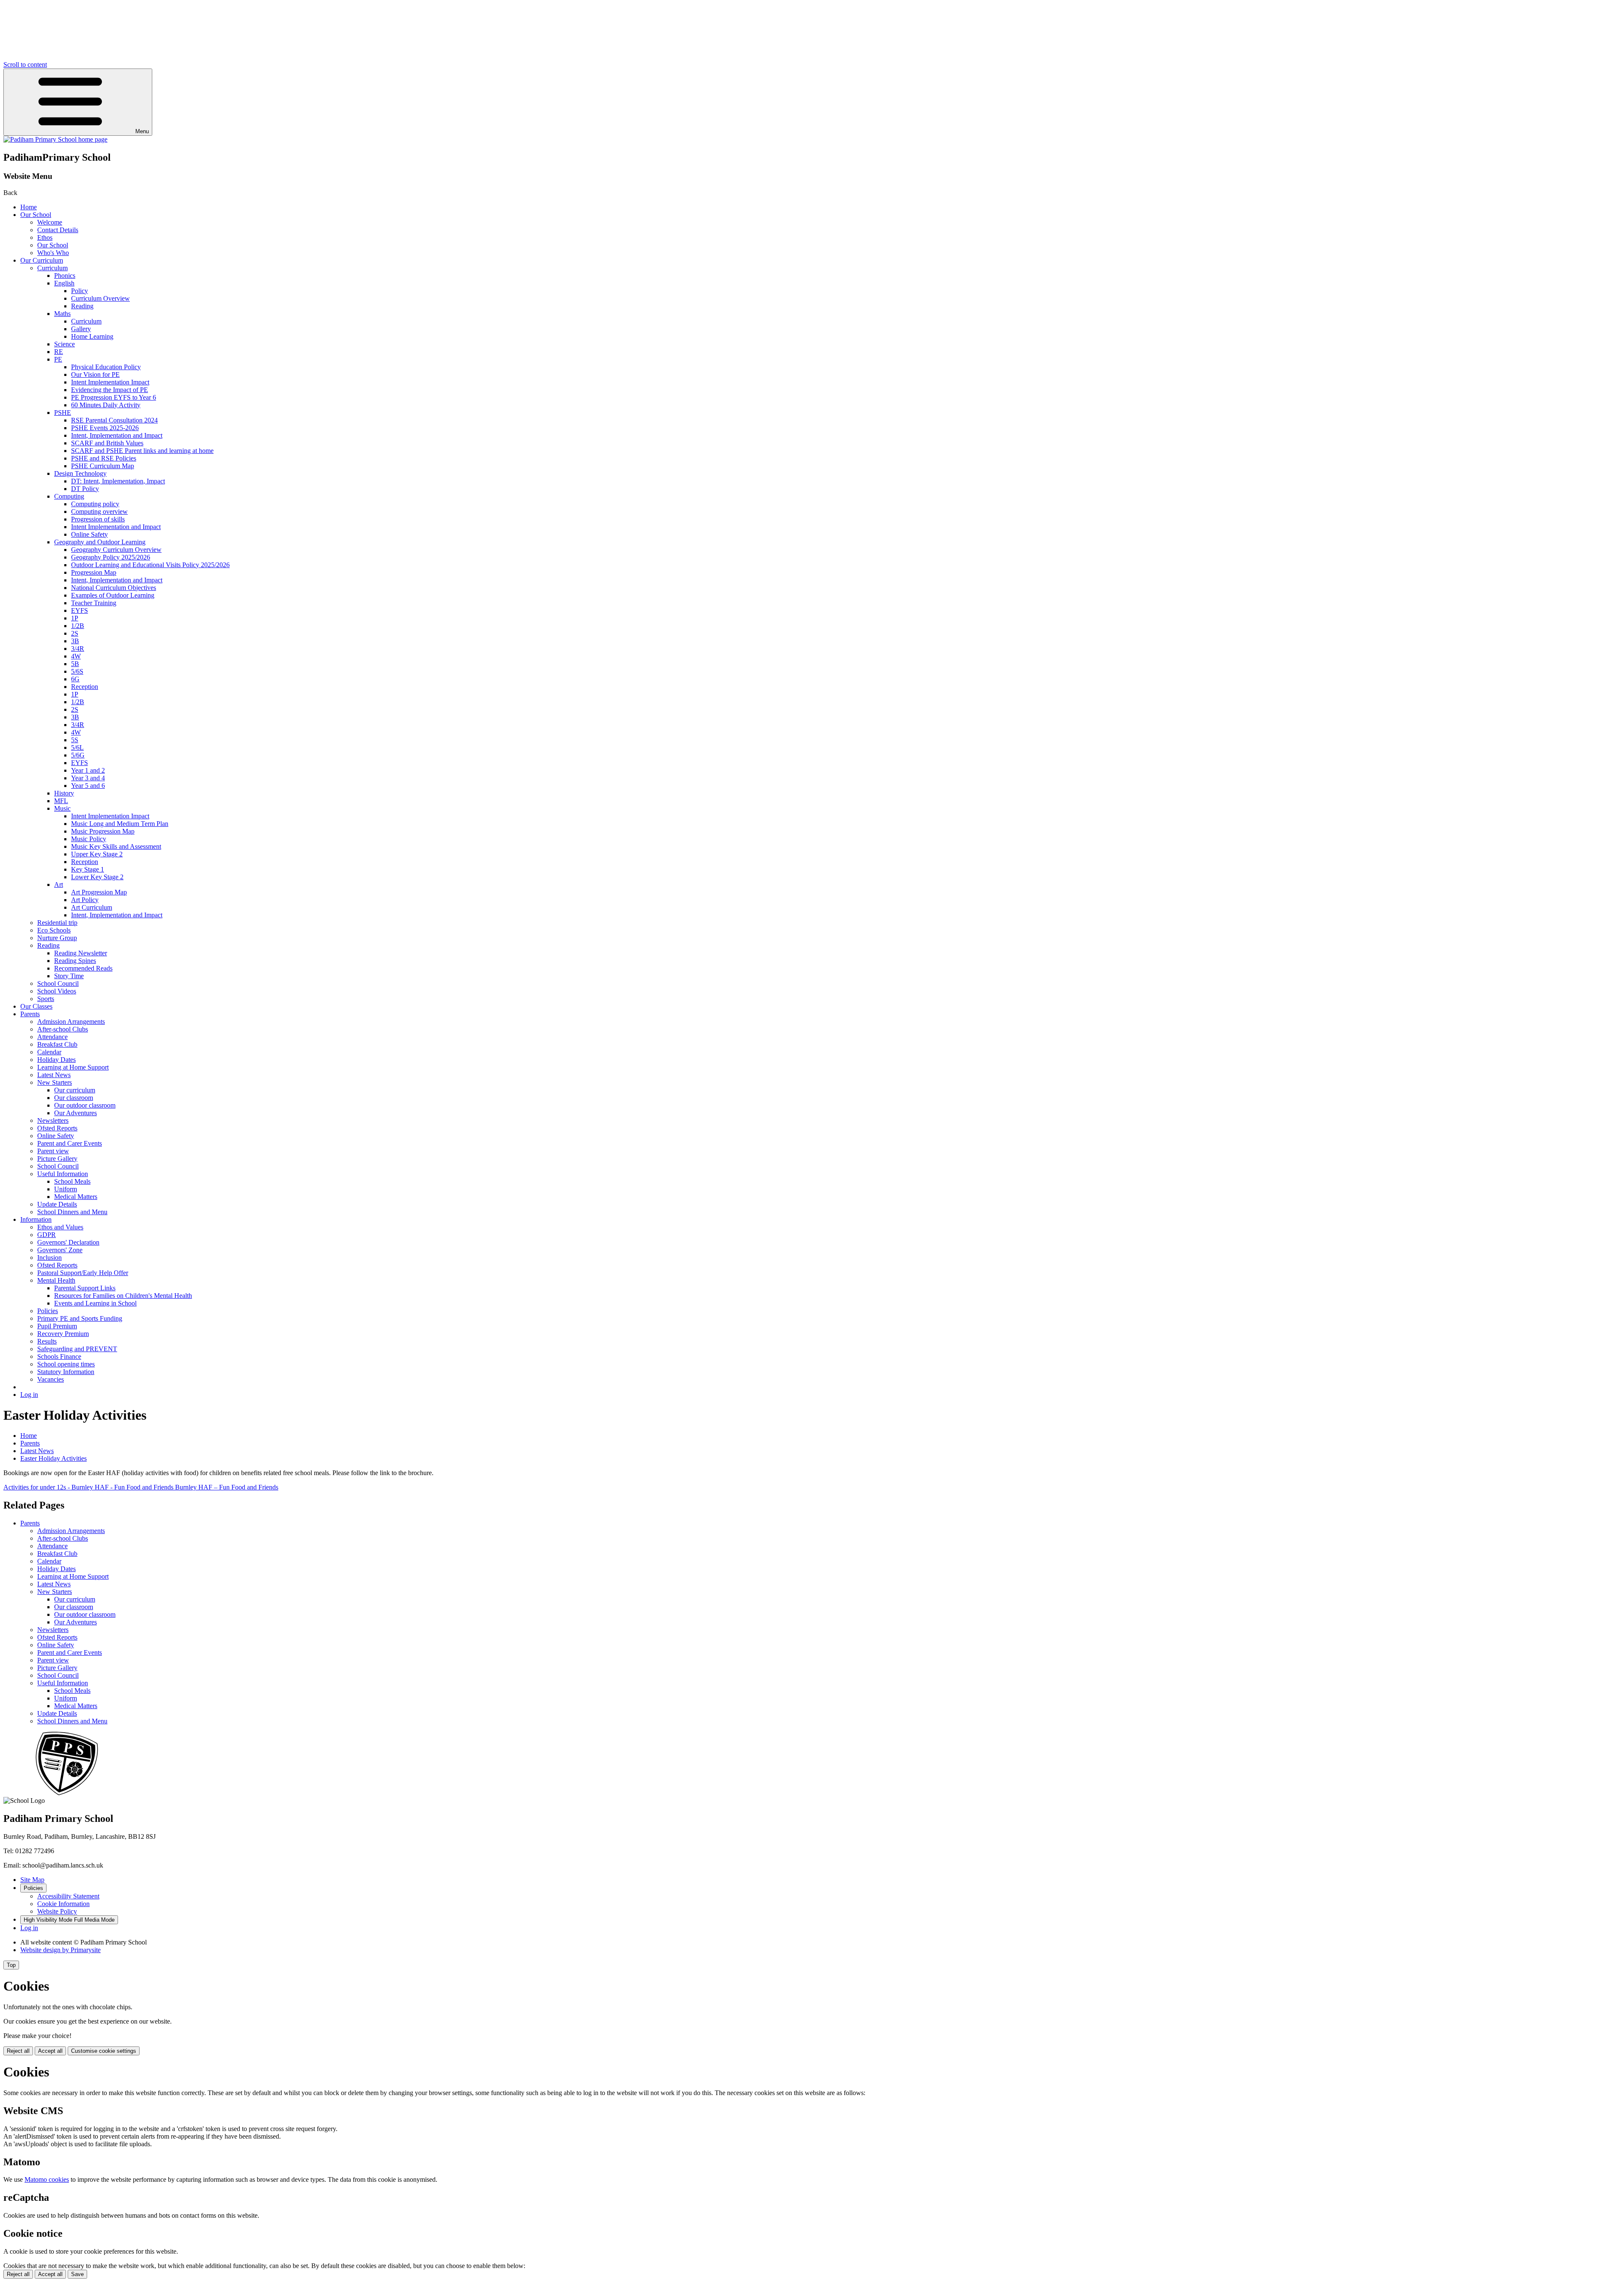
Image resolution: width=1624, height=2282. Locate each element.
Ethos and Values (60, 1227)
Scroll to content (25, 64)
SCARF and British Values (107, 443)
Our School (36, 215)
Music (62, 808)
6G (75, 679)
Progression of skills (98, 519)
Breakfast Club (57, 1044)
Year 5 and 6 (88, 786)
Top (11, 1965)
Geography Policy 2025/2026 (111, 557)
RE (59, 352)
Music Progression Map (103, 831)
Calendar (49, 1052)
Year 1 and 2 (88, 770)
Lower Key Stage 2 (97, 877)
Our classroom (74, 1098)
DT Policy (85, 489)
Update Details (57, 1204)
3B (75, 641)
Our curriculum (75, 1090)
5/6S (77, 671)
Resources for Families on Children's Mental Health (123, 1296)
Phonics (65, 276)
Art (59, 885)
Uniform (66, 1189)
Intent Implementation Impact (110, 382)
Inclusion (49, 1258)
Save (77, 2274)
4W (76, 656)
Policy (80, 291)
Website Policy (57, 1911)
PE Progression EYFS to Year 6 (114, 397)
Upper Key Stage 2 (97, 854)
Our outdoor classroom (85, 1105)
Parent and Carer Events (70, 1143)
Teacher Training (94, 603)
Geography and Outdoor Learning (100, 542)
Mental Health (56, 1280)
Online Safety (89, 534)
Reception (85, 687)
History (64, 793)
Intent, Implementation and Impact (117, 435)
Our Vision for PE (95, 374)
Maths (62, 314)
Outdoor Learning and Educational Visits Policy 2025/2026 (150, 565)
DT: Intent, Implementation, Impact (118, 481)
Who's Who (53, 253)
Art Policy (85, 900)
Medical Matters (76, 1197)
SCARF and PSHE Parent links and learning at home (142, 451)
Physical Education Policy (106, 367)
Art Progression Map (99, 892)
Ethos (45, 237)
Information (36, 1219)
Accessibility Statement (68, 1896)
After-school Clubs (63, 1029)
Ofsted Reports (57, 1128)
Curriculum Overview (100, 298)
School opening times (66, 1364)
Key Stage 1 (88, 869)
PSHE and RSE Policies (104, 458)
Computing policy (95, 504)
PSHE (63, 413)
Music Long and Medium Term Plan (120, 824)
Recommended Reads (83, 968)
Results (47, 1341)
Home (29, 207)
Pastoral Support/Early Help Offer (83, 1273)
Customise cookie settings (104, 2051)
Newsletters (53, 1120)
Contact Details (58, 230)
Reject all (18, 2051)
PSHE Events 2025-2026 (105, 428)
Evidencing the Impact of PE (110, 390)
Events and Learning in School (95, 1303)
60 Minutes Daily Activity (106, 405)
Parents (30, 1014)
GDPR (47, 1235)
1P (75, 618)
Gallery (81, 329)
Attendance (52, 1037)
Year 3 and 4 (88, 778)
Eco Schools (54, 930)
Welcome (50, 222)
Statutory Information (66, 1372)
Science (64, 344)
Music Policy (89, 839)
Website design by (60, 1950)
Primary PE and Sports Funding (80, 1318)
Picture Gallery (57, 1159)
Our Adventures (75, 1113)
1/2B (78, 626)
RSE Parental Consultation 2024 (114, 420)
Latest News (54, 1075)
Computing (69, 496)
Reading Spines (75, 961)
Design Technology (80, 473)
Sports (46, 999)
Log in (29, 1395)
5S (75, 740)
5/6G (78, 755)
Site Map (32, 1880)
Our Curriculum (42, 260)
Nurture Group (57, 938)
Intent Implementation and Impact (116, 527)
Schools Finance (59, 1356)
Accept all (50, 2051)
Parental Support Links (85, 1288)
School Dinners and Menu (72, 1212)
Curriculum (52, 268)
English (64, 283)
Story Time (69, 976)
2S (75, 633)
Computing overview (99, 512)
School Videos (57, 991)
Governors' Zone (60, 1250)
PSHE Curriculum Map (103, 466)
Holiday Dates (56, 1060)
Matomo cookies (47, 2179)
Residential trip (57, 923)
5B (75, 664)
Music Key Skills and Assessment (116, 846)
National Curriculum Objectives (114, 588)
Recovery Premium (63, 1334)
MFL (61, 801)
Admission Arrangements (71, 1022)
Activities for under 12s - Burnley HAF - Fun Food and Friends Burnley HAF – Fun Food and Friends (141, 1487)
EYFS (80, 610)
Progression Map (94, 572)
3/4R (78, 649)
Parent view (53, 1151)
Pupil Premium (57, 1326)
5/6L (77, 747)
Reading (82, 306)
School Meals (72, 1181)
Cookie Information (63, 1904)
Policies (48, 1311)
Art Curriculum (92, 907)
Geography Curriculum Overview (116, 550)
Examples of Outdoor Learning (113, 595)
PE (58, 359)
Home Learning (92, 336)
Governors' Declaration (68, 1242)
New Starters (55, 1082)
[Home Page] (55, 139)
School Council (58, 983)
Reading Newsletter (81, 953)
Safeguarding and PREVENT (77, 1349)
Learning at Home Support (73, 1067)
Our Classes (36, 1006)
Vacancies (51, 1379)
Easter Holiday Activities (53, 1458)
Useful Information (63, 1174)
